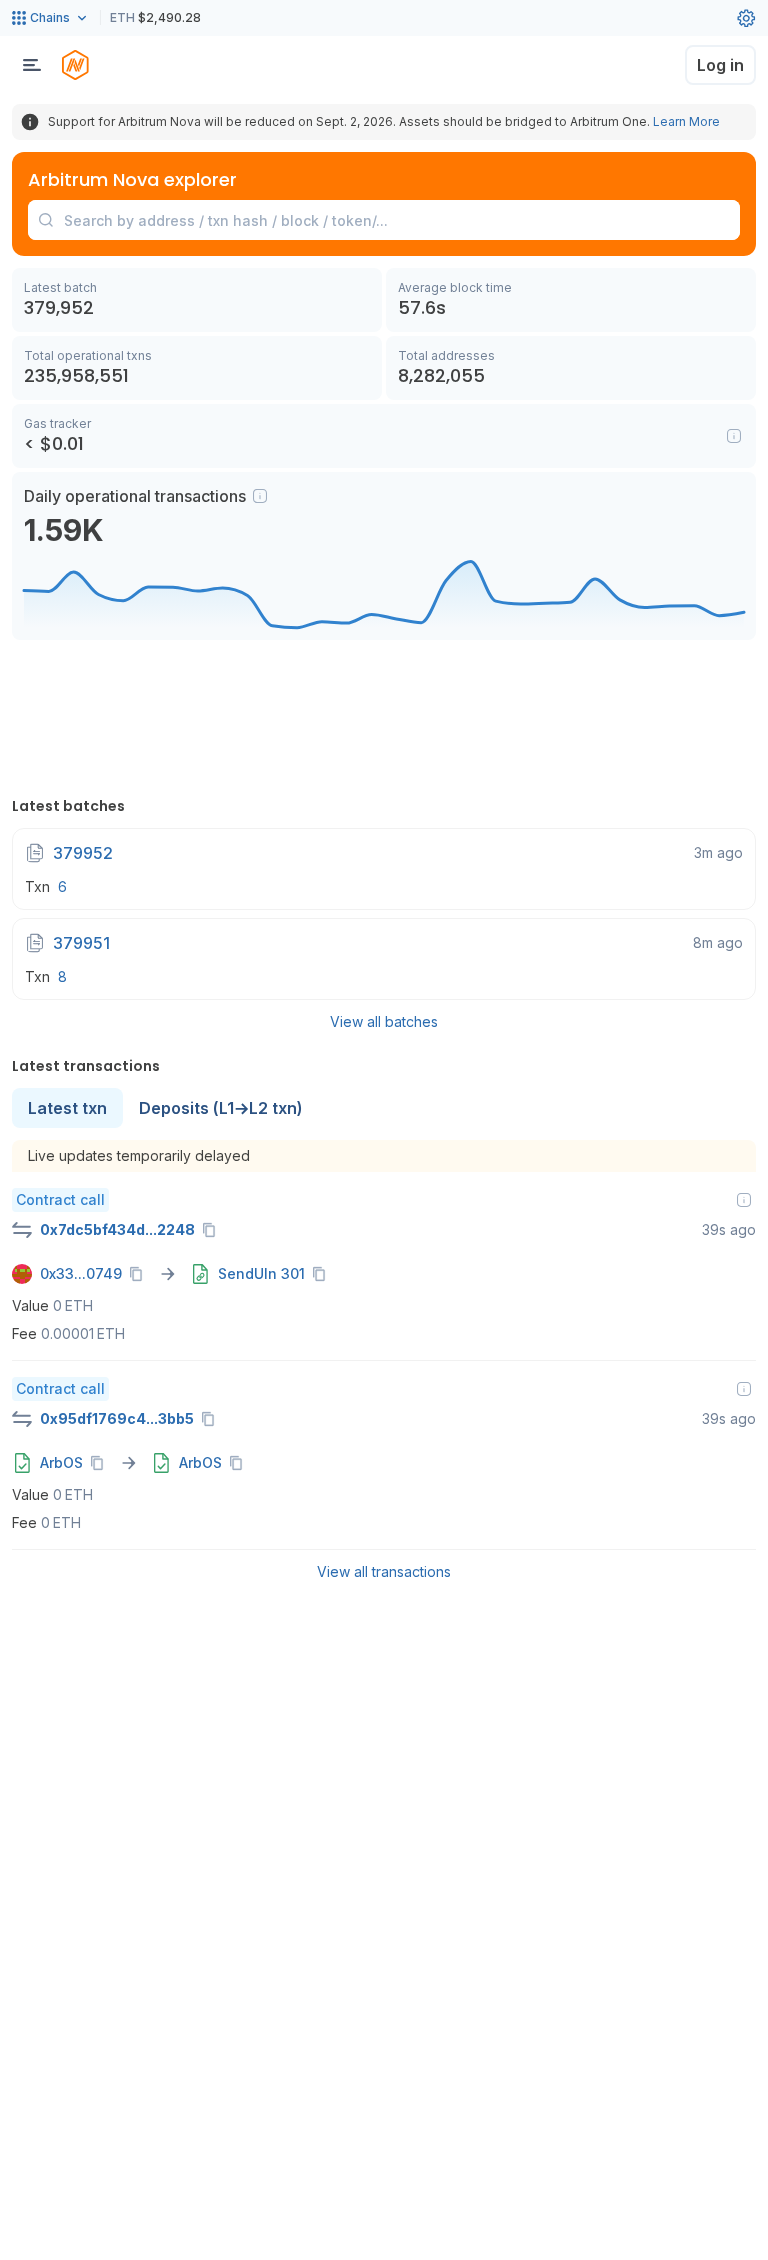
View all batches (384, 1021)
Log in (720, 65)
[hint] (260, 496)
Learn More (686, 121)
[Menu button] (32, 65)
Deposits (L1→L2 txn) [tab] (221, 1108)
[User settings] (746, 18)
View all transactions (384, 1571)
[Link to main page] (75, 65)
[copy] (213, 1230)
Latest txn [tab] (67, 1108)
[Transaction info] (744, 1200)
